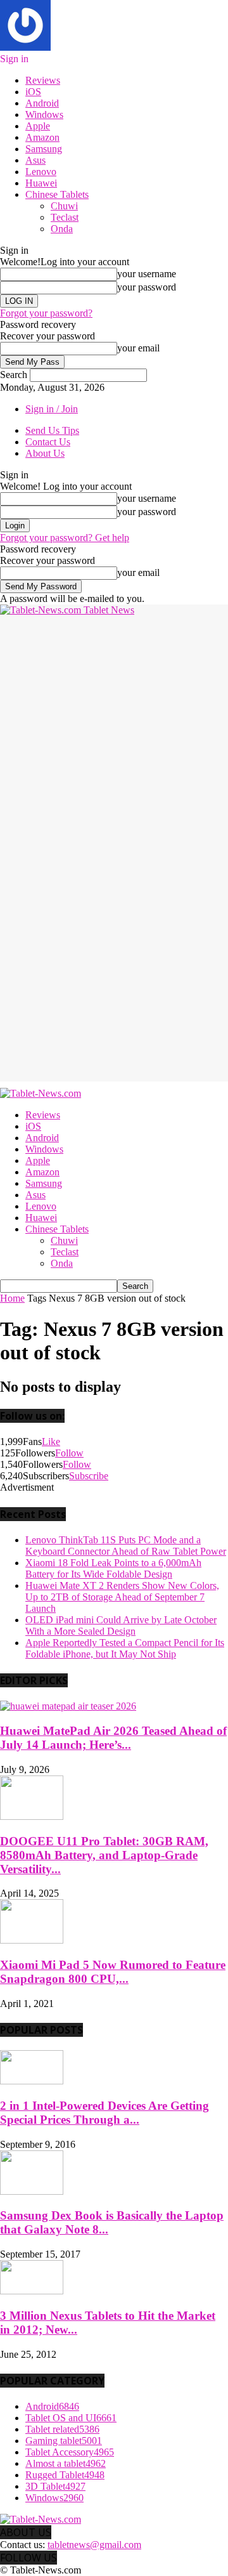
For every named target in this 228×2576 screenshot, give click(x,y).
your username (147, 274)
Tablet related (62, 2429)
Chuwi (64, 206)
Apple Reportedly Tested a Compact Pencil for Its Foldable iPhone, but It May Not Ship (125, 1648)
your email (138, 348)
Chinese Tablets (57, 194)
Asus (35, 160)
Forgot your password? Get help (65, 538)
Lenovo (41, 172)
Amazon (42, 137)
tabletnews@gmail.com (94, 2545)
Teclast (65, 217)
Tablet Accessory (70, 2452)
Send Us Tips (52, 430)
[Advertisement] (114, 730)
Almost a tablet (66, 2463)
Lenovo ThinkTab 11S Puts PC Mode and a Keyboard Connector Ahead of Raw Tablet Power (126, 1546)
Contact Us (48, 442)
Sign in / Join (52, 409)
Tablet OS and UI (71, 2418)
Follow (69, 1453)
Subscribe (89, 1476)
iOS (33, 92)
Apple (38, 126)
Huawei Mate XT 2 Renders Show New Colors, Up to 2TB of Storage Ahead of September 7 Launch (122, 1597)
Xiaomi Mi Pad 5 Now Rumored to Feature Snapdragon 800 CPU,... (113, 1972)
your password (147, 287)
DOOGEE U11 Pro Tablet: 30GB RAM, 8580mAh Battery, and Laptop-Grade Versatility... (104, 1855)
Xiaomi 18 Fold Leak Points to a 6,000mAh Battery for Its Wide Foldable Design (113, 1568)
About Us (45, 453)
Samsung (44, 149)
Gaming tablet (64, 2441)
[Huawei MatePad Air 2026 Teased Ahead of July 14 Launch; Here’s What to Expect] (68, 1706)
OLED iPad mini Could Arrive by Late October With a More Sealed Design (121, 1625)
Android (42, 103)
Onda (62, 229)
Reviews (43, 80)
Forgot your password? (46, 313)
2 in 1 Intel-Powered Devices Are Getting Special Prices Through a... (104, 2113)
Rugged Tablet (65, 2475)
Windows (44, 114)
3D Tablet (55, 2486)
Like (51, 1442)
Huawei (41, 183)
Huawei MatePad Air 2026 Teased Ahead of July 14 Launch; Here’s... (113, 1738)
